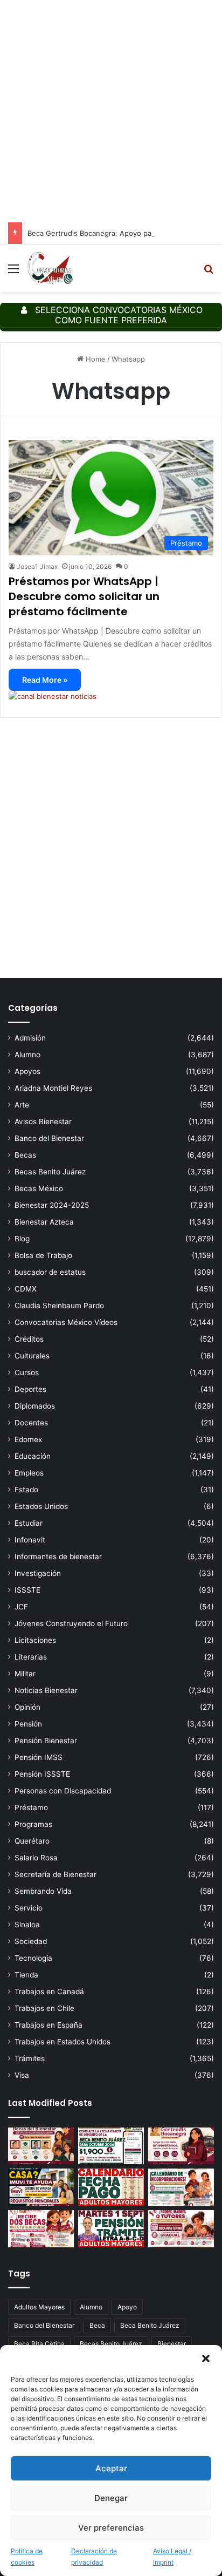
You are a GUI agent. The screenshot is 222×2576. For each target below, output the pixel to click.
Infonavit (30, 1540)
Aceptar (111, 2468)
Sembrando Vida (43, 1891)
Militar (25, 1674)
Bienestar (172, 2344)
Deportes (30, 1389)
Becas (25, 1155)
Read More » (45, 680)
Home (95, 359)
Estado (26, 1490)
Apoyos (27, 1071)
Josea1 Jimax (37, 566)
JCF (21, 1607)
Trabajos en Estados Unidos (63, 2042)
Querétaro (32, 1841)
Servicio (29, 1908)
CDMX (26, 1289)
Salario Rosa (36, 1858)
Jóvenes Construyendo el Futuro (71, 1623)
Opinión (27, 1707)
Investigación (38, 1573)
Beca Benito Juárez (150, 2325)
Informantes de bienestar (58, 1557)
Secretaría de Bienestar (55, 1874)
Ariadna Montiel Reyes (53, 1088)
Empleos (29, 1473)
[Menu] (13, 272)
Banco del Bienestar (49, 1138)
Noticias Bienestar (46, 1690)
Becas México (39, 1188)
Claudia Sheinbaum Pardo (59, 1306)
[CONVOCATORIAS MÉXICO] (50, 268)
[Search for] (209, 272)
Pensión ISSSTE (42, 1774)
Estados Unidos (41, 1506)
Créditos (29, 1339)
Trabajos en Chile (44, 2008)
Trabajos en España (48, 2025)
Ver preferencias (111, 2528)
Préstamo (31, 1807)
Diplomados (35, 1406)
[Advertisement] (111, 111)
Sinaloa (27, 1925)
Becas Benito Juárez (50, 1172)
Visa (22, 2075)
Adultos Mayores (39, 2307)
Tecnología (33, 1958)
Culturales (32, 1356)
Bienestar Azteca (44, 1222)
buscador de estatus (50, 1272)
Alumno (27, 1055)
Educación (33, 1456)
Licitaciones (35, 1640)
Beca (97, 2325)
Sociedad (31, 1941)
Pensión (28, 1724)
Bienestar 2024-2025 (52, 1205)
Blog (22, 1239)
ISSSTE (27, 1590)
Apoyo (127, 2307)
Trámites (30, 2058)
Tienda (26, 1975)
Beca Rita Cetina (39, 2344)
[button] (206, 2358)
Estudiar (29, 1523)
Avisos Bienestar (43, 1122)
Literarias (31, 1657)
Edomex (28, 1439)
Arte (22, 1105)
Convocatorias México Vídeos (66, 1322)
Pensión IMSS (39, 1757)
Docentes (31, 1423)
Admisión (30, 1038)
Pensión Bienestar (46, 1741)
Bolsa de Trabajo (43, 1255)
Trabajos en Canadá (49, 1992)
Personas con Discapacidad (63, 1791)
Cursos (27, 1372)
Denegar (111, 2498)
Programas (33, 1824)
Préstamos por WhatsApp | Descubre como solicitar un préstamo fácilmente (84, 596)
